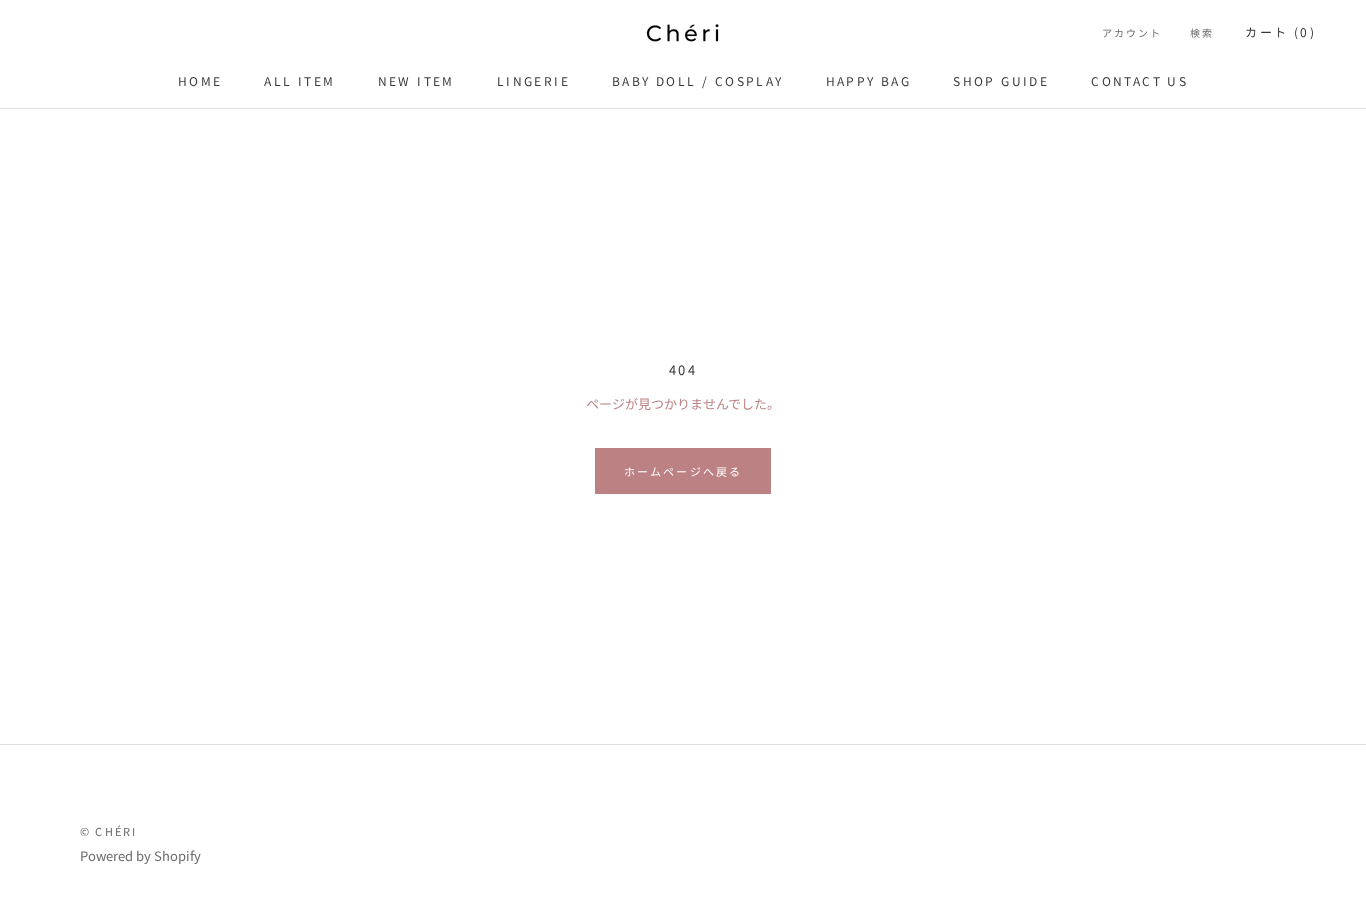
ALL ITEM (299, 80)
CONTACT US (1139, 80)
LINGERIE (533, 80)
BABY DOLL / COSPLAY (698, 80)
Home (200, 80)
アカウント (1132, 32)
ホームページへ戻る (683, 471)
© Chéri (108, 831)
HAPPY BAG (869, 80)
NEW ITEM (416, 80)
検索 (1202, 32)
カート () (1280, 31)
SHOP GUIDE (1001, 80)
